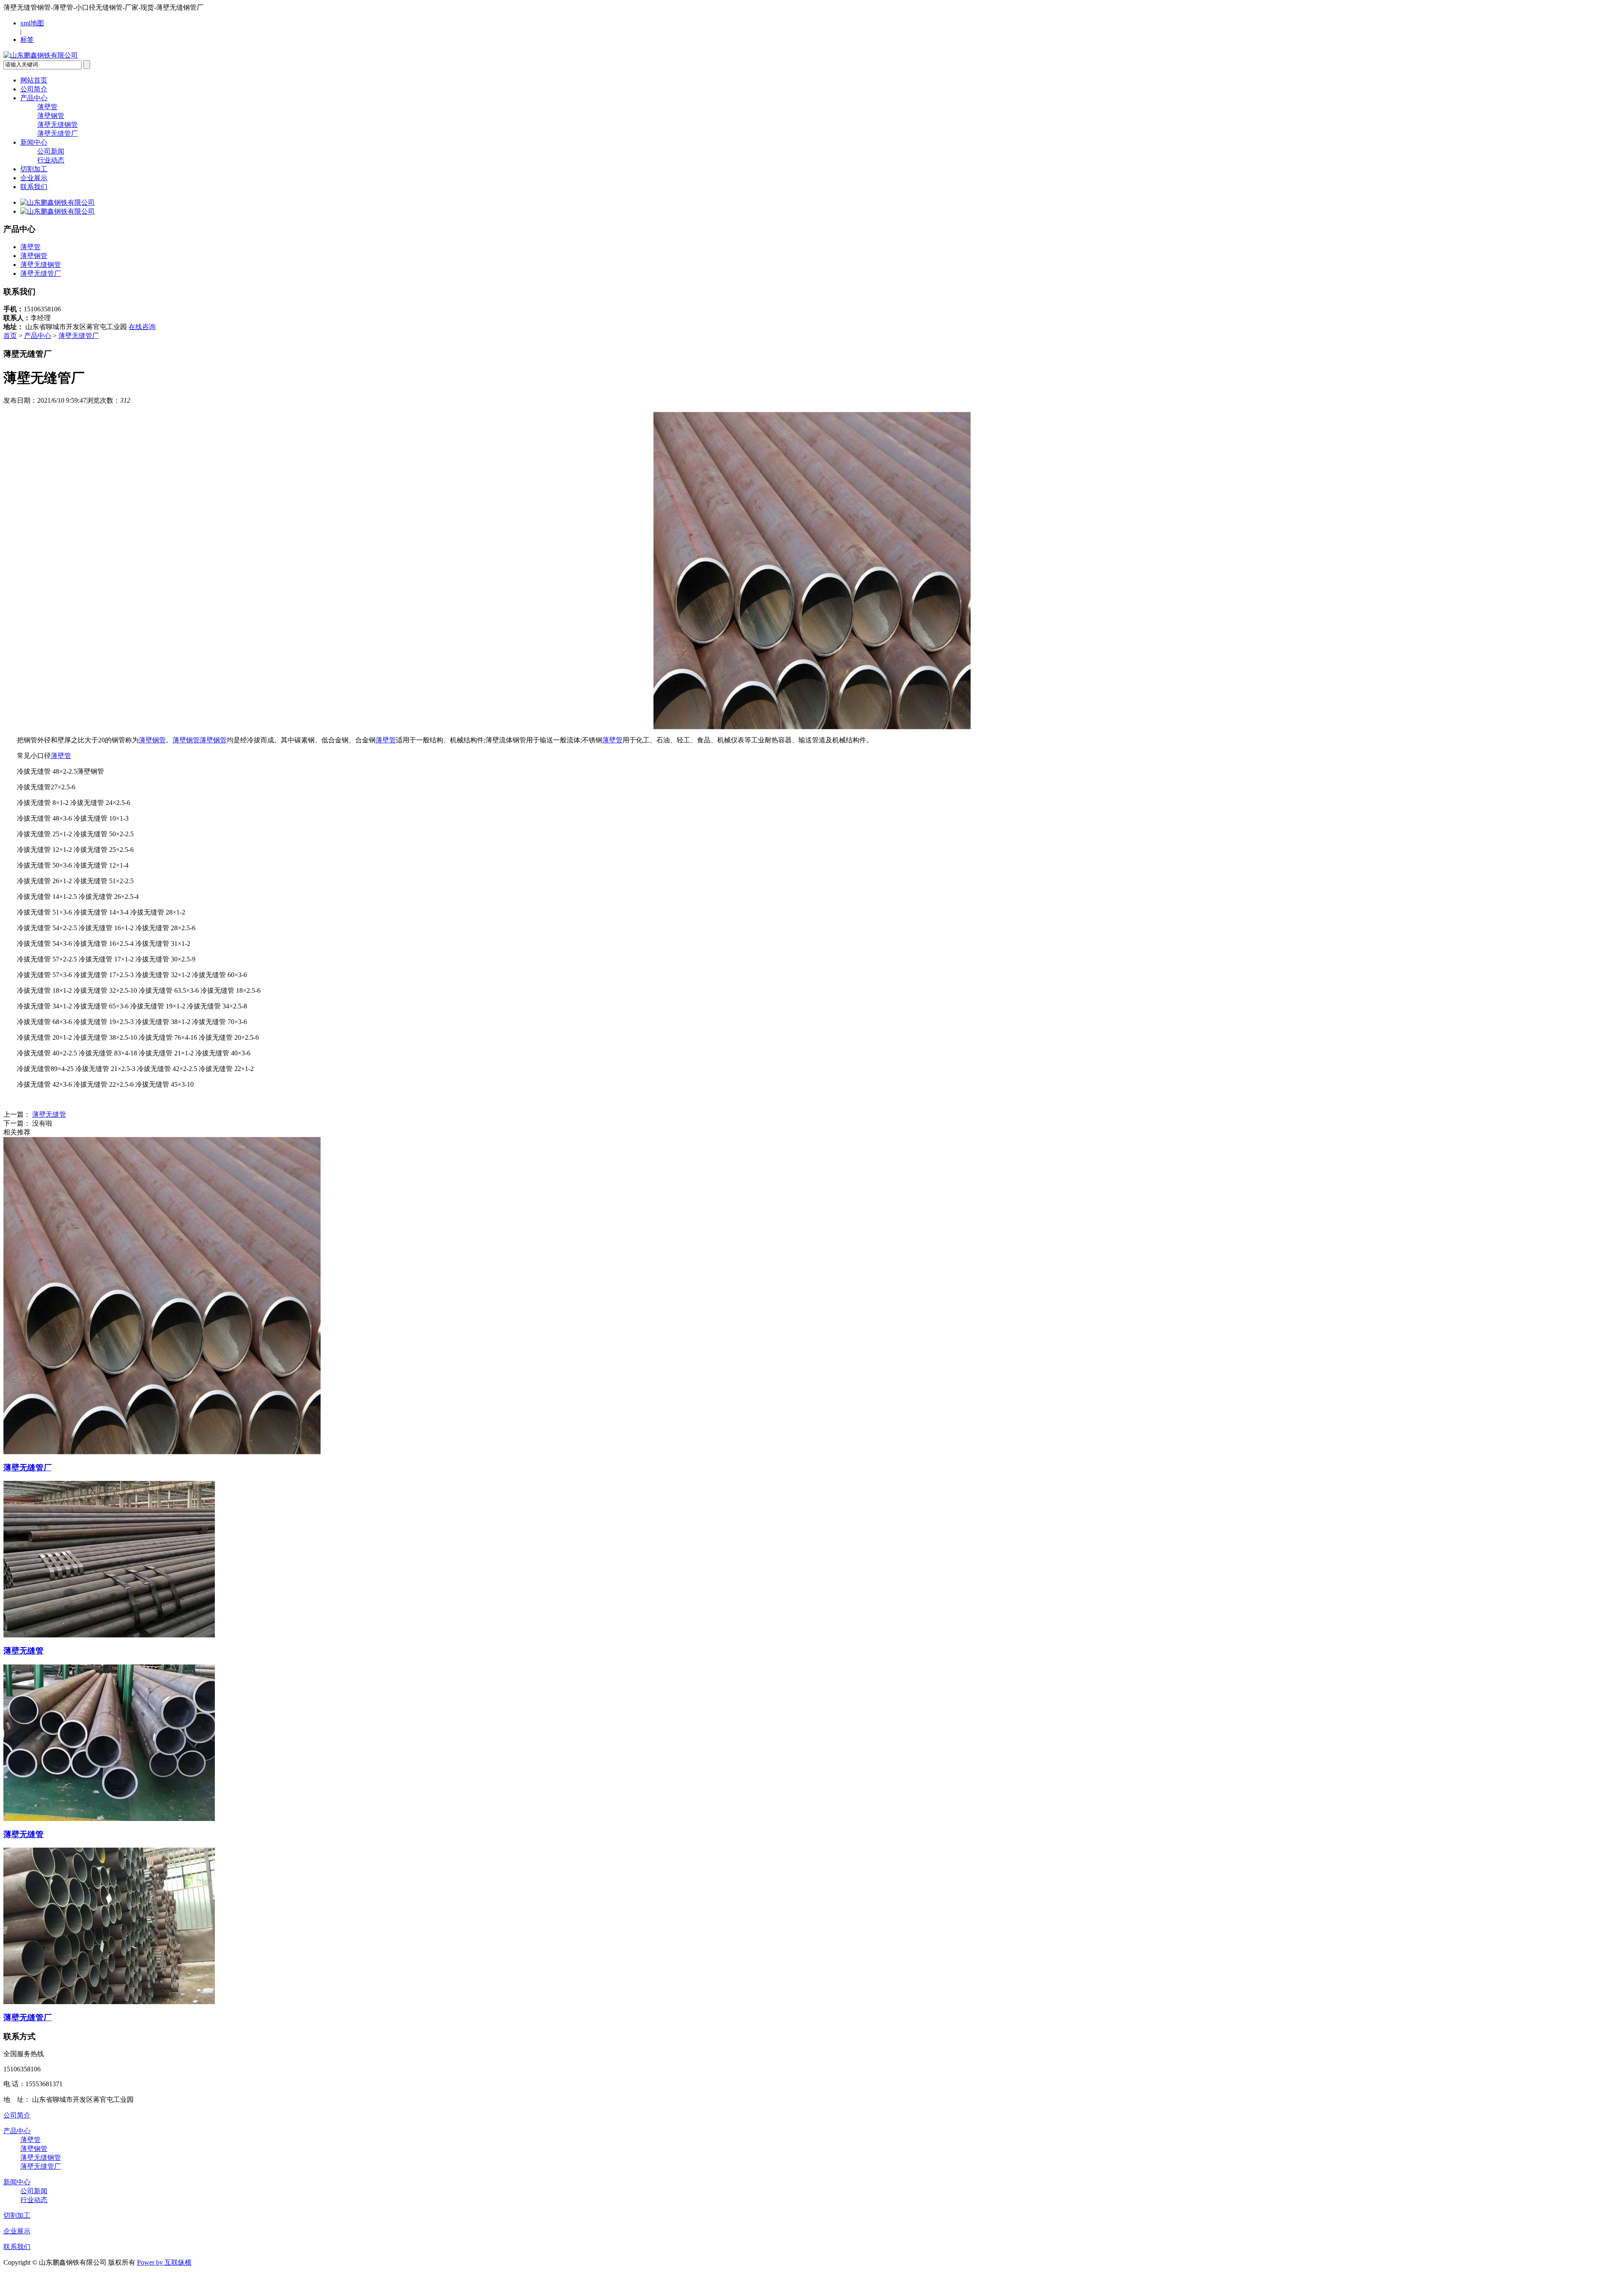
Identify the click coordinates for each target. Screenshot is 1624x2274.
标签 (27, 40)
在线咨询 (142, 327)
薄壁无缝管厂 (58, 133)
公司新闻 (51, 151)
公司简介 (34, 89)
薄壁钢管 (51, 116)
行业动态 (51, 160)
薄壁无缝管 (49, 1114)
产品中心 (34, 98)
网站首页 (34, 80)
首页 (10, 336)
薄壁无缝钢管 (58, 125)
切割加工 (34, 169)
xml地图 (32, 23)
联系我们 (34, 187)
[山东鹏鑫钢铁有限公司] (41, 55)
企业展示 (34, 178)
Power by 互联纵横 (164, 2262)
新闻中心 (34, 142)
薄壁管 (47, 107)
